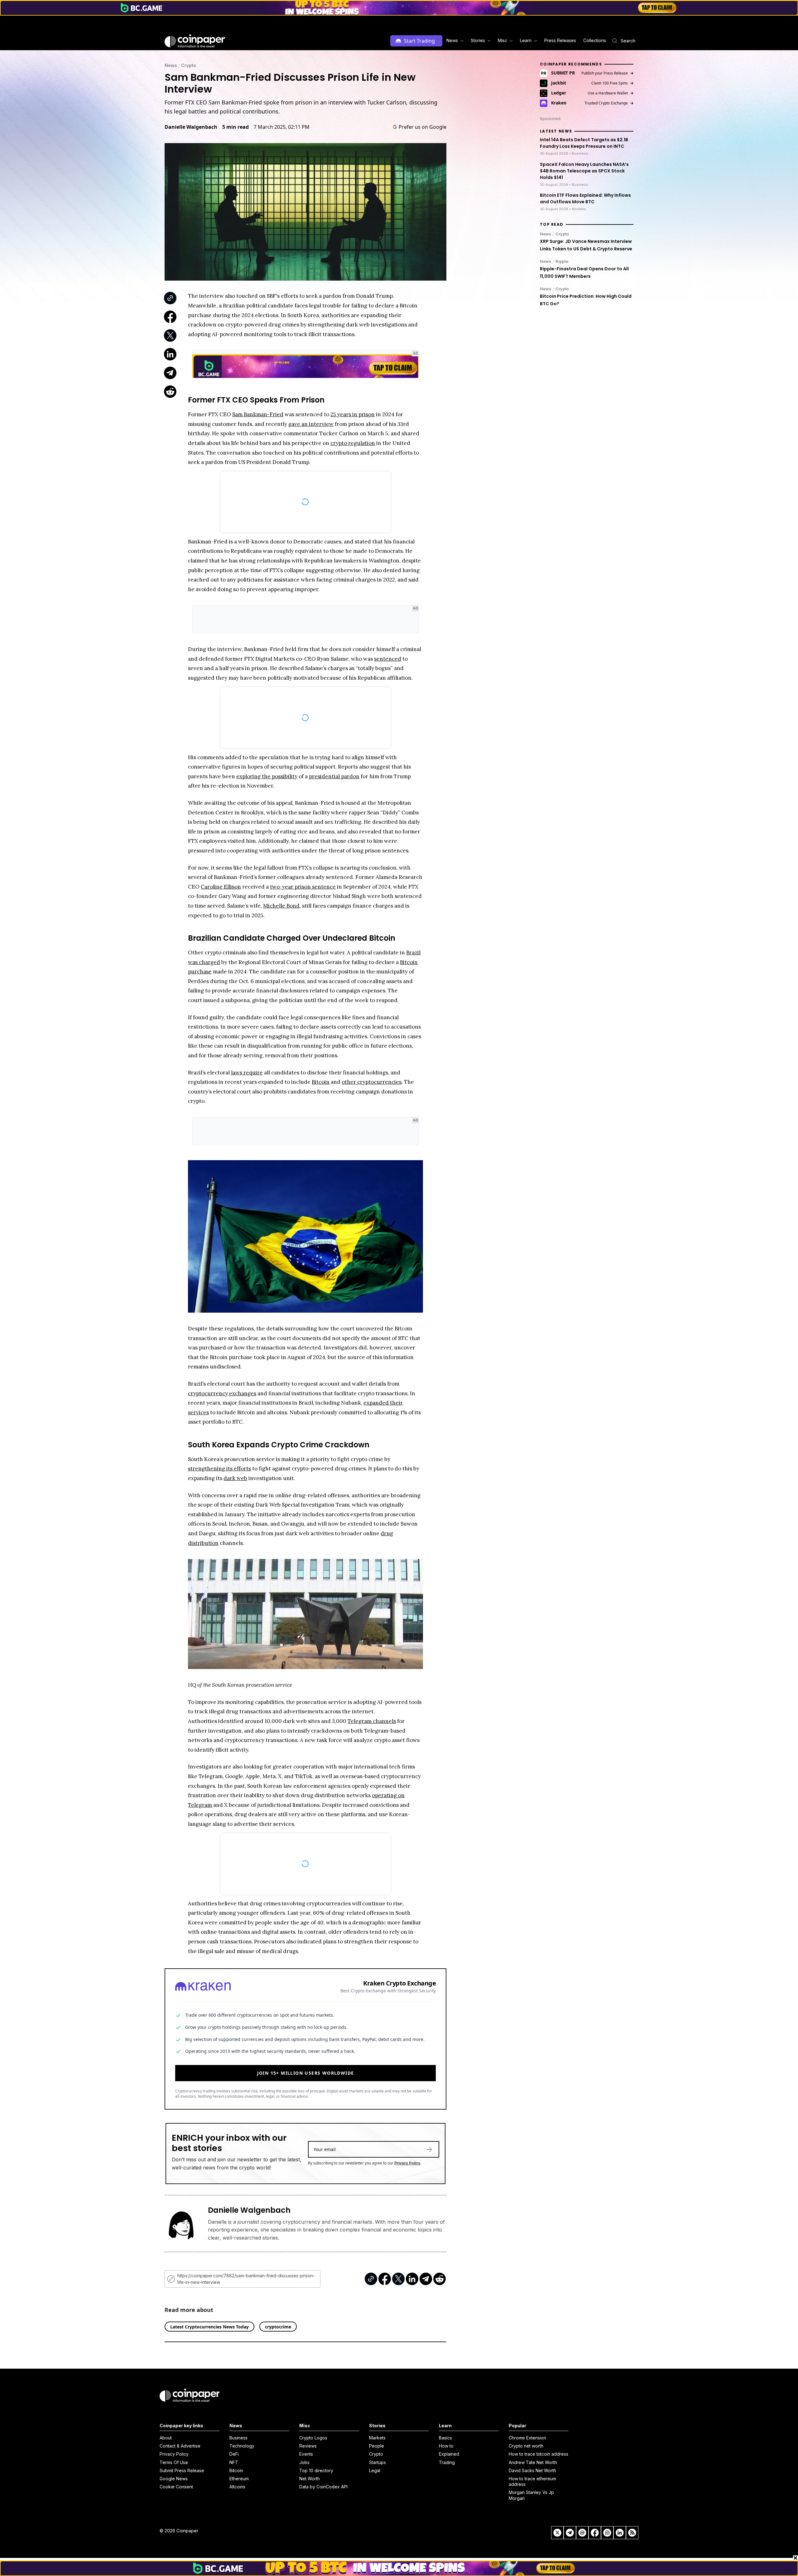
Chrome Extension (527, 2445)
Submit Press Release (182, 2477)
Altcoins (237, 2494)
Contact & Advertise (180, 2453)
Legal (375, 2477)
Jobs (304, 2469)
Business (238, 2445)
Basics (445, 2445)
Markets (377, 2445)
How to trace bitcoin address (538, 2461)
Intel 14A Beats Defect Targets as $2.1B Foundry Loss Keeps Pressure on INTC (584, 143)
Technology (242, 2453)
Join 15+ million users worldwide (306, 2082)
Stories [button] (478, 40)
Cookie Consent (176, 2494)
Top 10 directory (316, 2477)
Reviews (308, 2453)
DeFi (234, 2461)
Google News (174, 2485)
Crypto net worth (526, 2453)
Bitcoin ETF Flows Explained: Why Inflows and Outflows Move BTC (585, 199)
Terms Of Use (174, 2469)
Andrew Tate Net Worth (533, 2469)
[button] (560, 41)
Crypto (189, 65)
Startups (377, 2469)
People (377, 2453)
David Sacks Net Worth (532, 2477)
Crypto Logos (313, 2445)
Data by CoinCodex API (323, 2494)
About (166, 2445)
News (171, 65)
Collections (595, 40)
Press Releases (560, 40)
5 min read (236, 127)
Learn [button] (526, 40)
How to (446, 2453)
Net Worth (310, 2485)
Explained (449, 2461)
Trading (447, 2469)
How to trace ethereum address (532, 2488)
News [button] (452, 40)
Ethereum (239, 2485)
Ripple (562, 261)
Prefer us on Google (423, 127)
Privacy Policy (407, 2172)
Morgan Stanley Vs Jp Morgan (531, 2502)
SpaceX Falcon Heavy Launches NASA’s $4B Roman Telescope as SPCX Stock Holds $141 (584, 171)
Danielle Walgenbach (191, 127)
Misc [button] (502, 40)
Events (306, 2461)
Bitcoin (236, 2477)
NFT (234, 2469)
